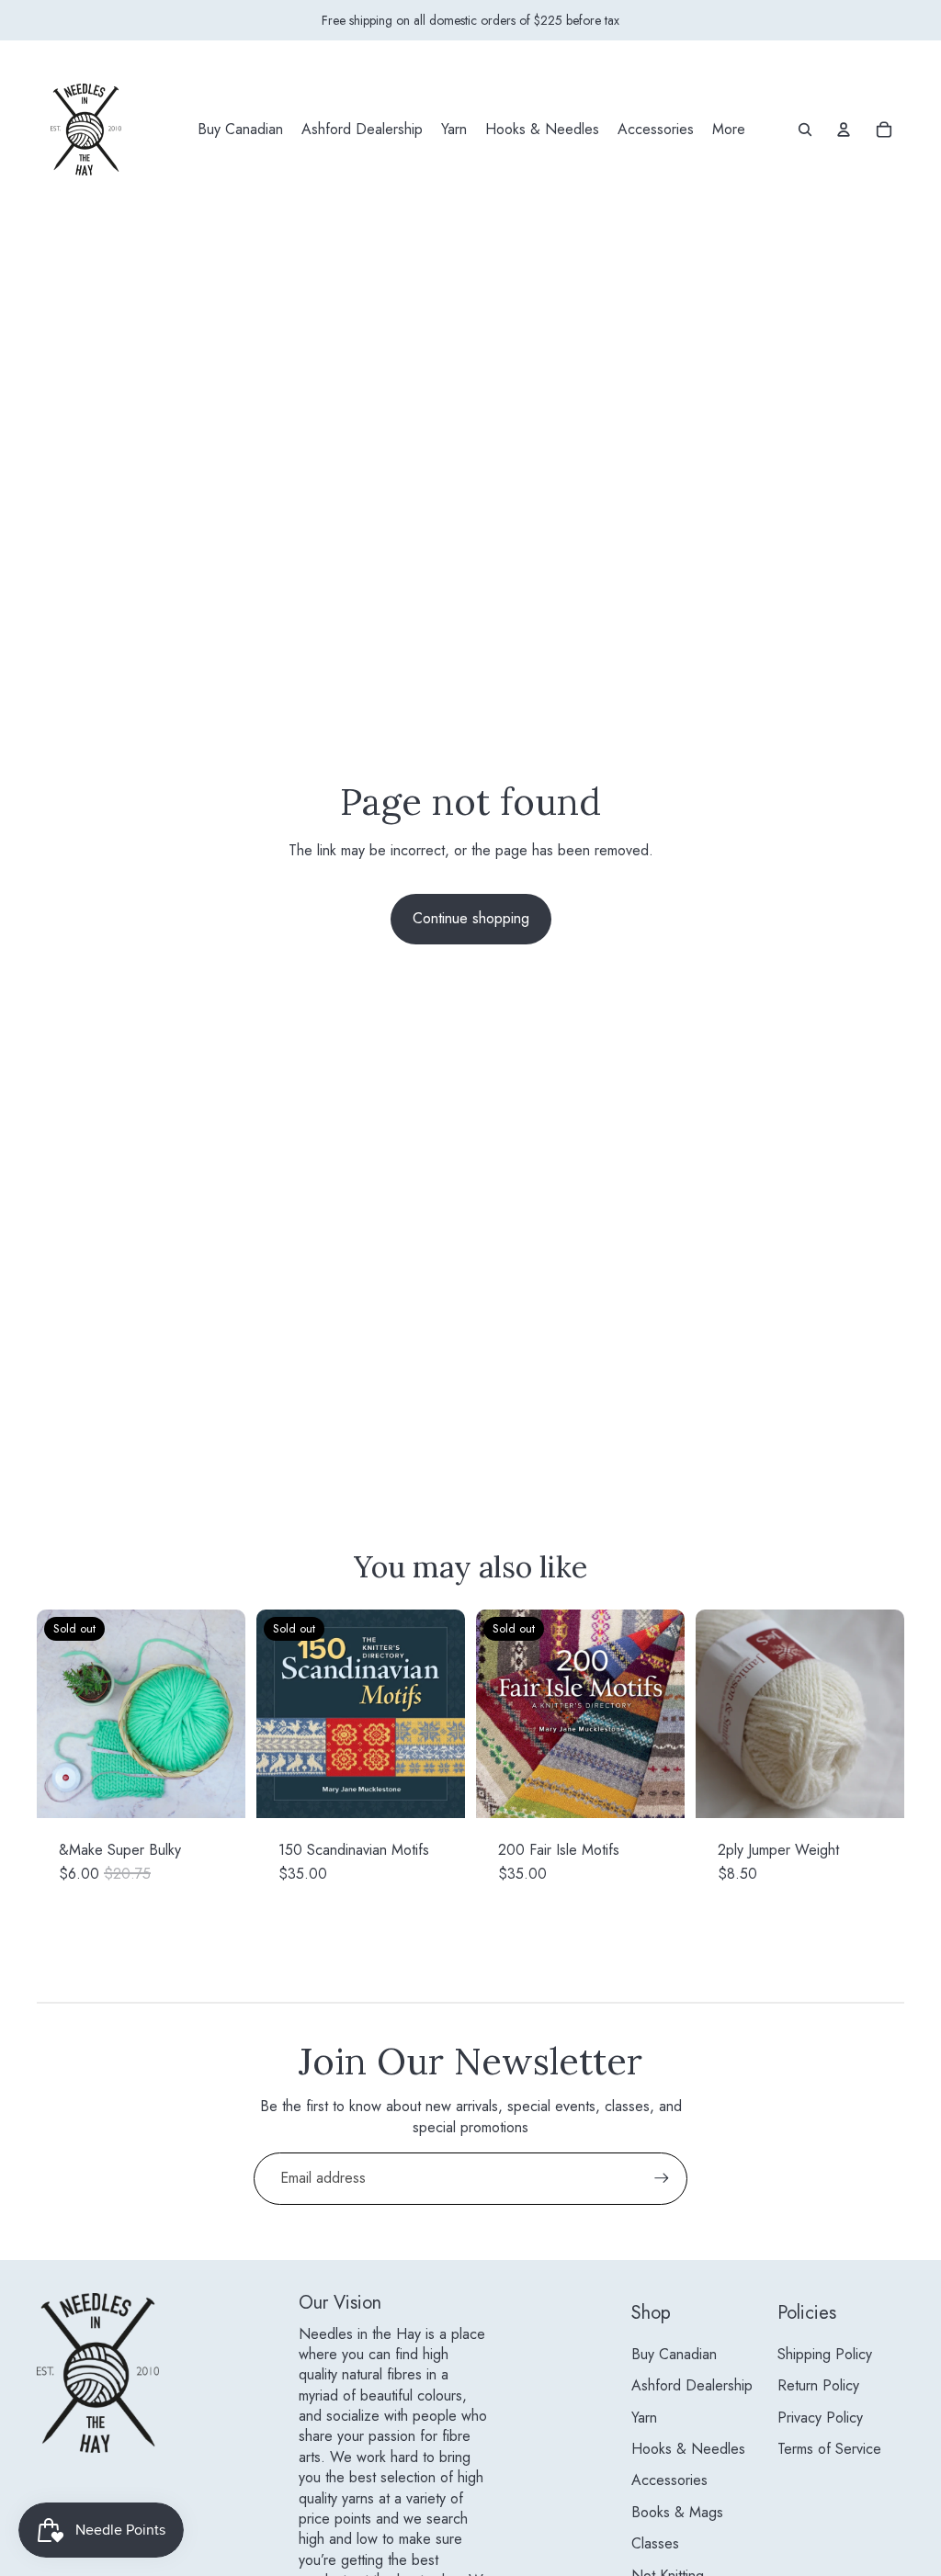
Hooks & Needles (688, 2449)
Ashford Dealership (692, 2385)
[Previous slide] (51, 1713)
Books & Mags (677, 2512)
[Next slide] (231, 1713)
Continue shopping (471, 918)
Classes (655, 2543)
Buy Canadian (674, 2354)
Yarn (644, 2418)
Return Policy (818, 2385)
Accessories (669, 2480)
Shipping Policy (825, 2354)
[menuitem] (240, 130)
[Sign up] (662, 2178)
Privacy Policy (820, 2418)
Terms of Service (829, 2449)
